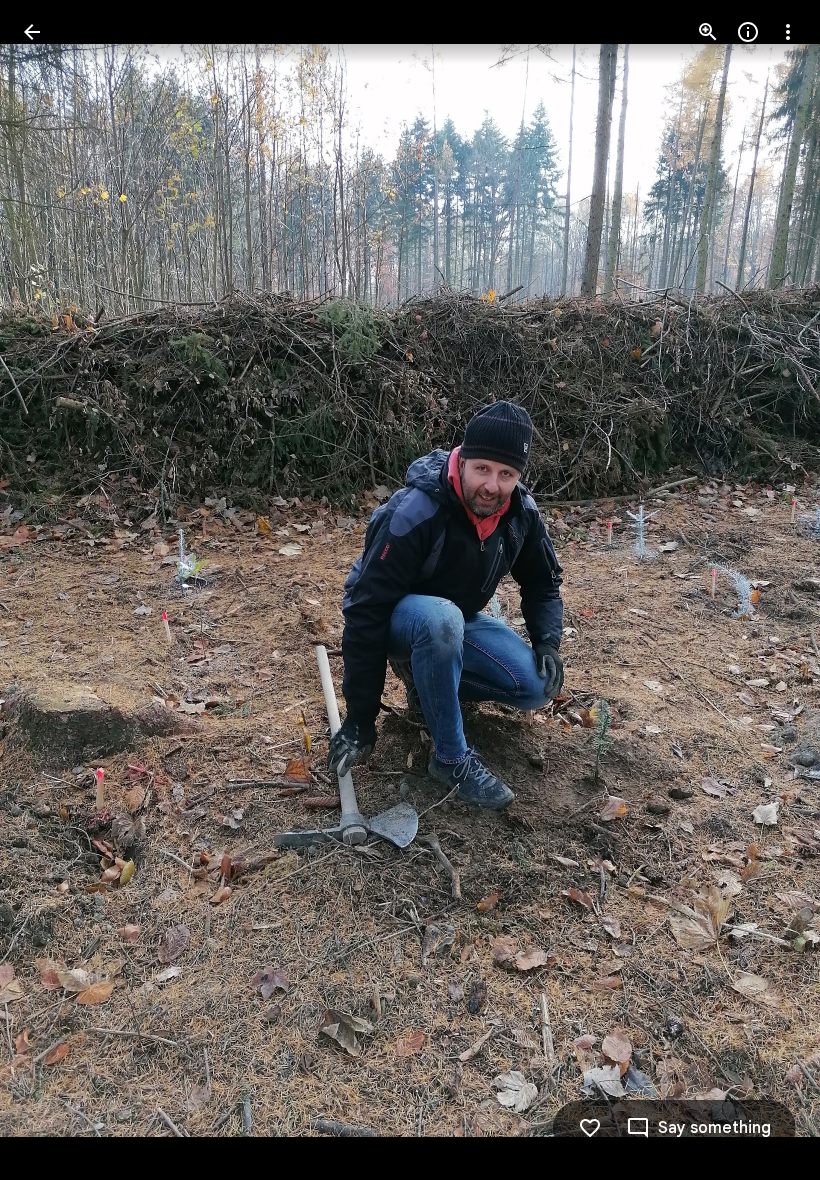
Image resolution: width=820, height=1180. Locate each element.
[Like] (590, 1128)
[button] (56, 590)
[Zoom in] (708, 32)
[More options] (788, 32)
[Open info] (748, 32)
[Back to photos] (32, 32)
